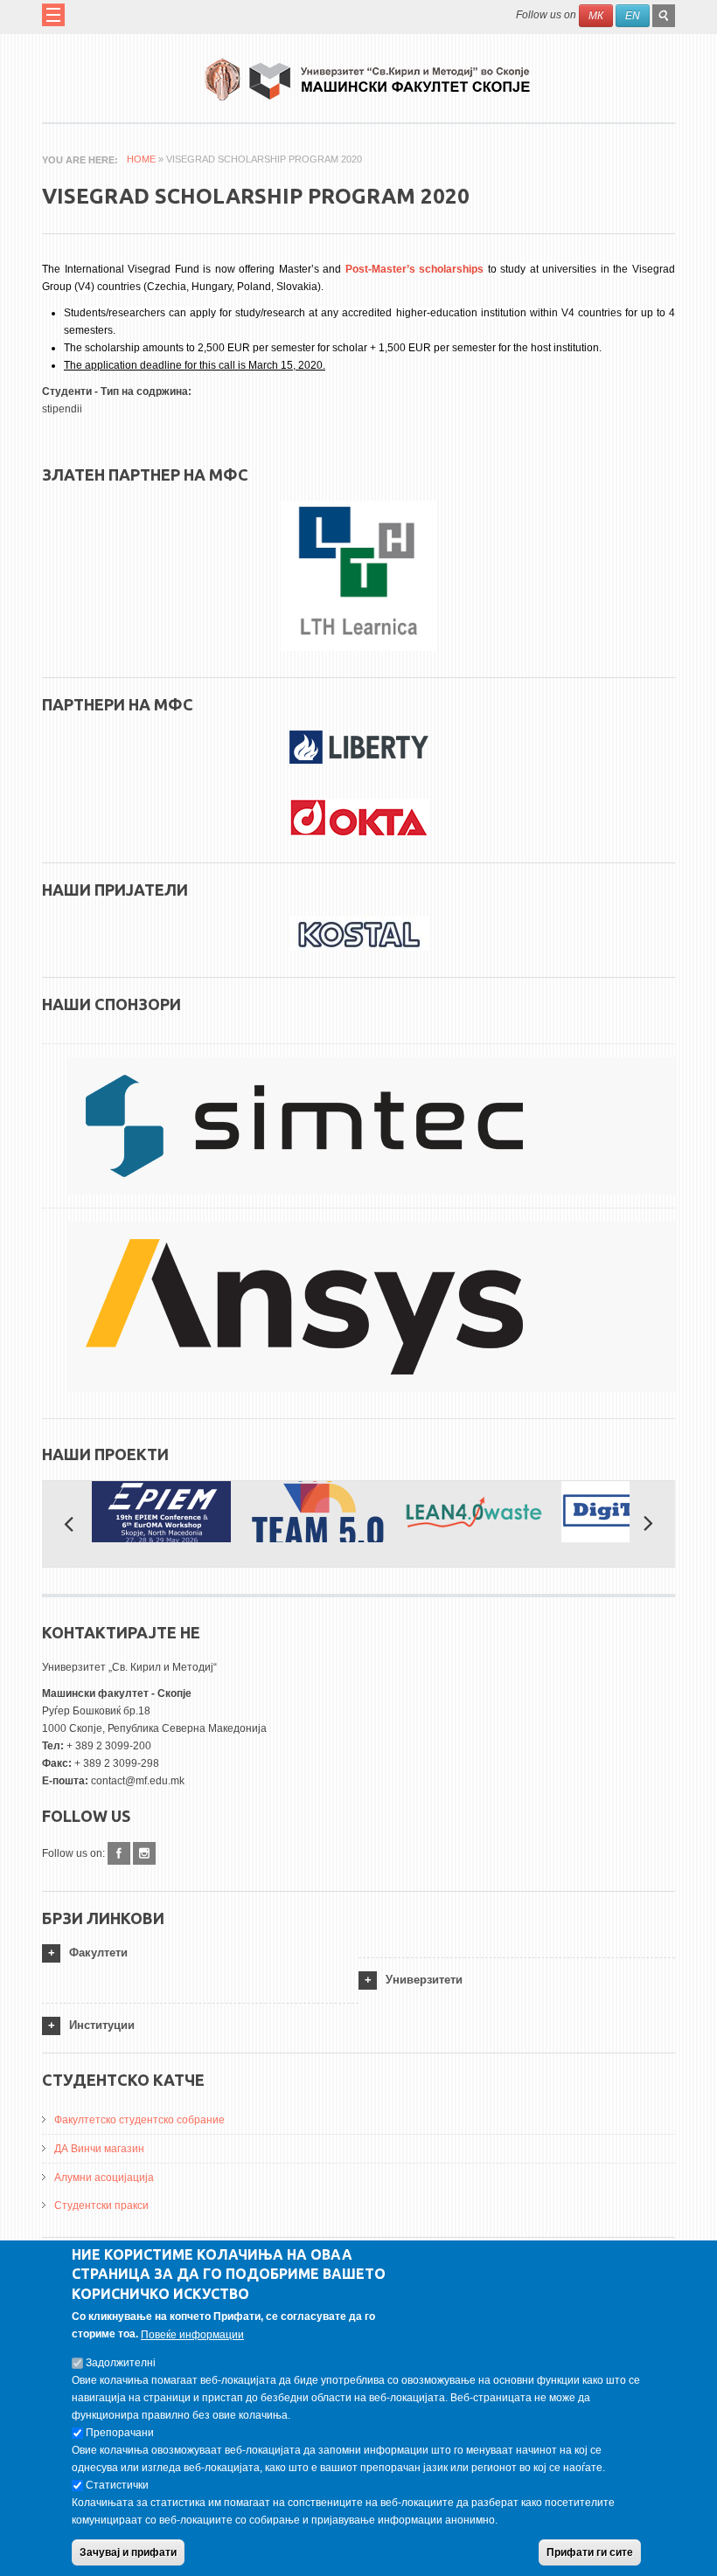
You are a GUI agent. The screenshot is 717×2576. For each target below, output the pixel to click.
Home (141, 159)
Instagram (144, 1853)
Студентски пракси (101, 2206)
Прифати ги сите (590, 2552)
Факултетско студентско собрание (139, 2120)
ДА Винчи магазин (99, 2149)
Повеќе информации (192, 2335)
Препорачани (120, 2433)
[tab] (200, 1953)
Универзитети (424, 1980)
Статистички (117, 2485)
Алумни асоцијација (104, 2178)
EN (633, 16)
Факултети (98, 1953)
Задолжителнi (121, 2363)
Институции (102, 2025)
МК (596, 16)
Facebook (119, 1853)
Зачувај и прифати (128, 2552)
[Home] (367, 73)
